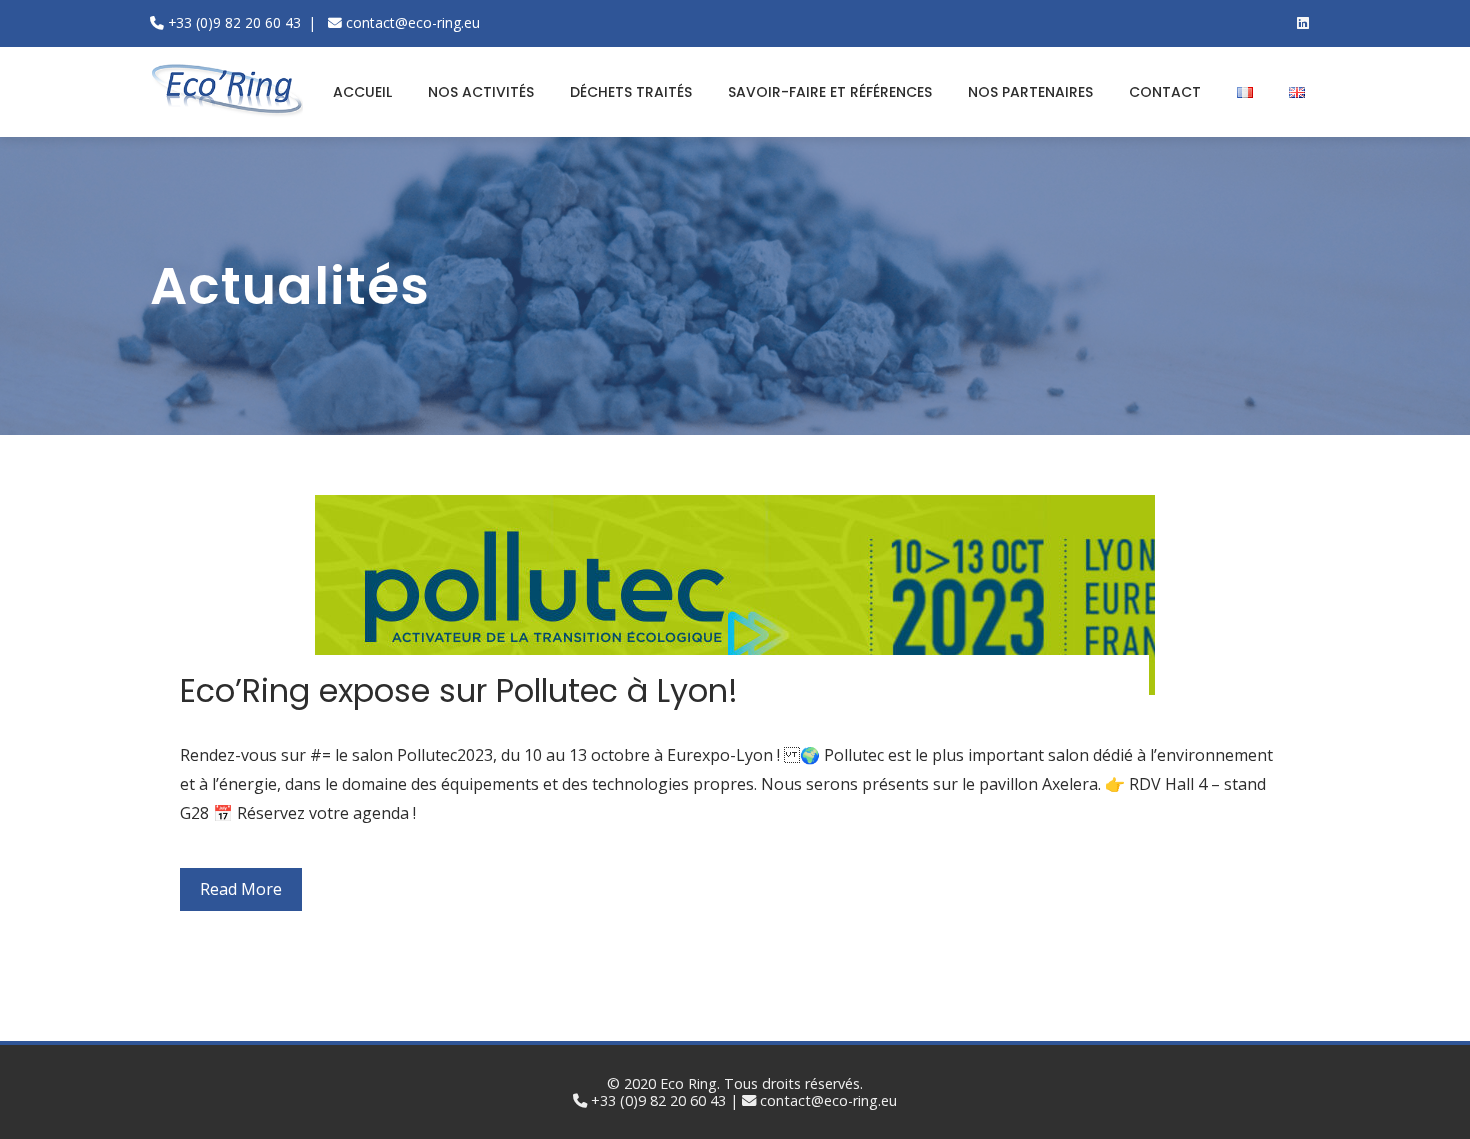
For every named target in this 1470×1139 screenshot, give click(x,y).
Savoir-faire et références (830, 92)
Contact (1165, 92)
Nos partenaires (1030, 92)
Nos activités (481, 92)
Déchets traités (631, 92)
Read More (241, 889)
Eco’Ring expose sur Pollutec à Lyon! (459, 690)
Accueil (362, 92)
